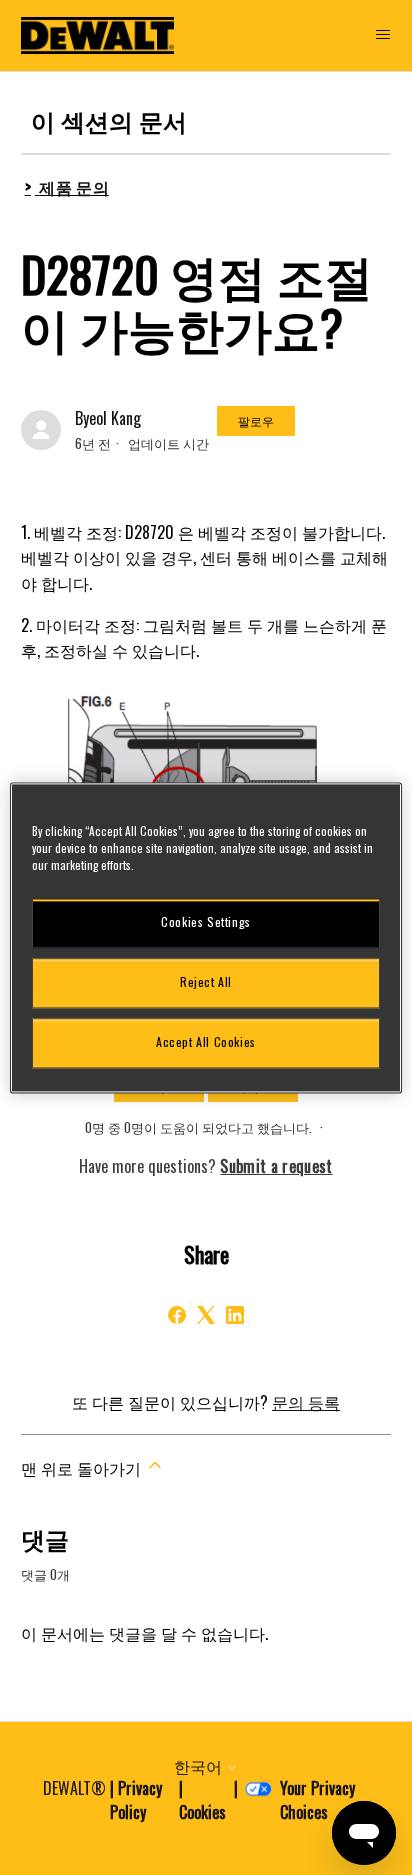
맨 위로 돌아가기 (83, 1468)
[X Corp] (206, 1315)
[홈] (98, 35)
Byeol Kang (108, 418)
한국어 (200, 1766)
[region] (205, 937)
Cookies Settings (206, 922)
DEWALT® (74, 1788)
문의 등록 (306, 1402)
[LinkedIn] (235, 1315)
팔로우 (256, 420)
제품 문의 (74, 187)
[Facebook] (177, 1315)
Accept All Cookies (206, 1042)
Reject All (206, 982)
